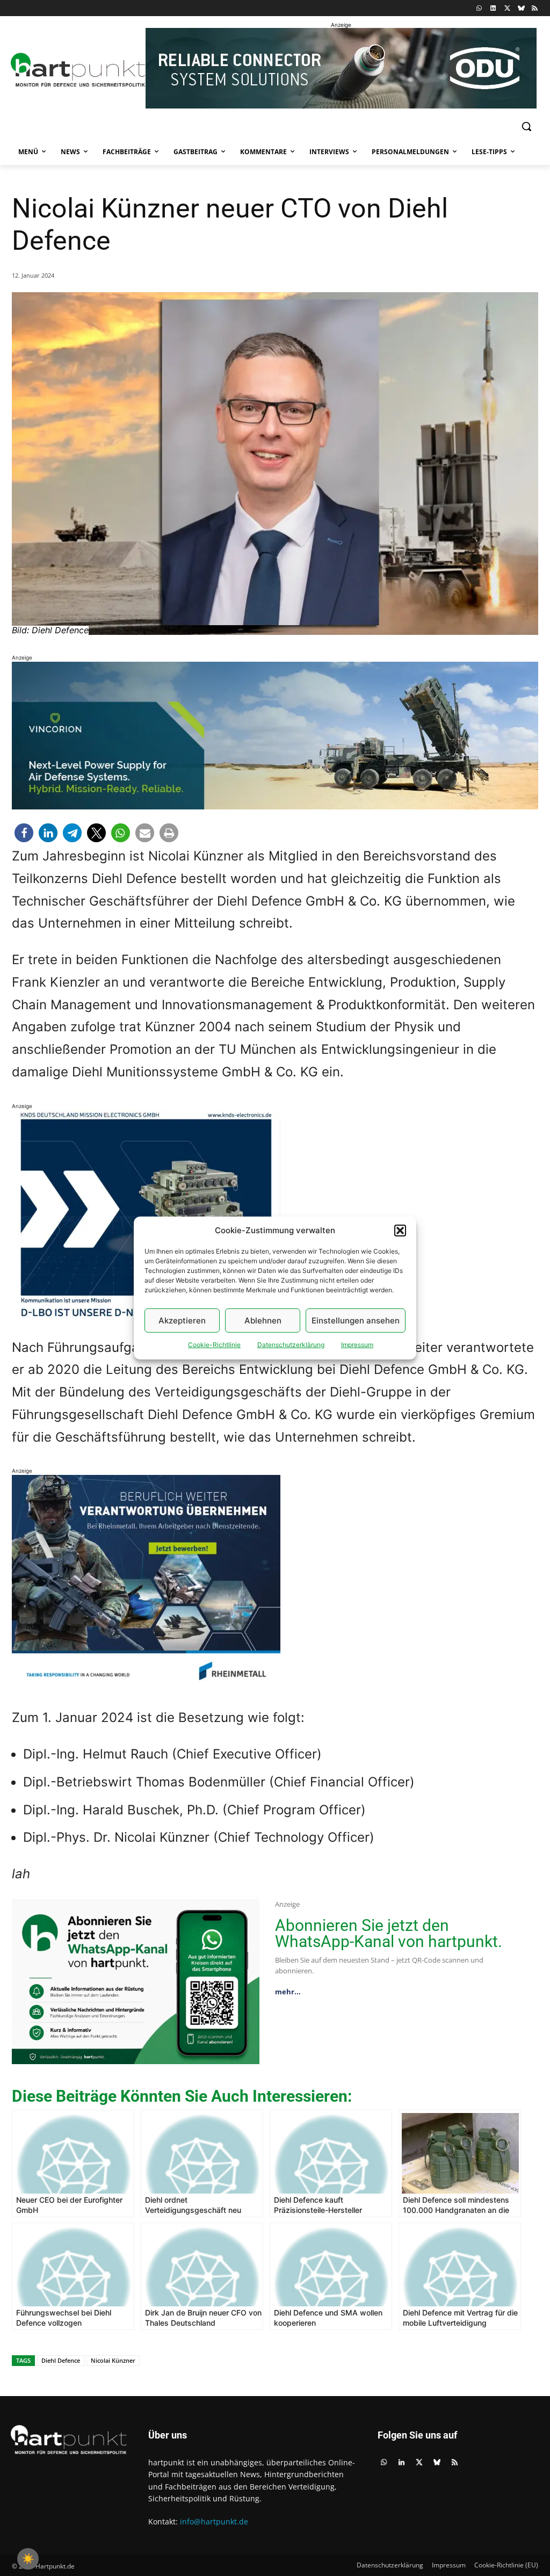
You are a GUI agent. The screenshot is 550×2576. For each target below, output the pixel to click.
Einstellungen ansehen (356, 1320)
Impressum (357, 1345)
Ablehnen (263, 1320)
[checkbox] (28, 2559)
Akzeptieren (182, 1320)
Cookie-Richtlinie (214, 1345)
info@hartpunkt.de (214, 2521)
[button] (400, 1231)
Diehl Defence (61, 2360)
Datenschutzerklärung (291, 1345)
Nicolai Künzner (113, 2360)
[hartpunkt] (74, 70)
